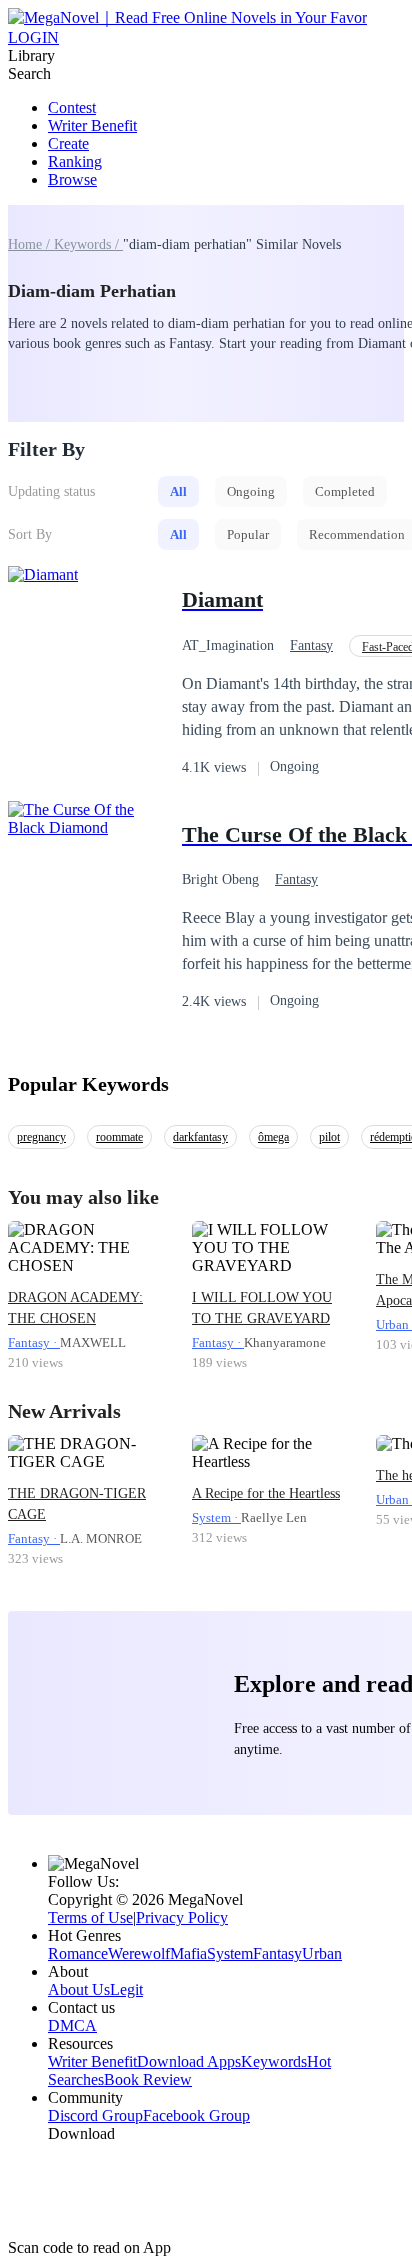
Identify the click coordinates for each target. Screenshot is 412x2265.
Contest (72, 107)
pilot (329, 1137)
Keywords (274, 2061)
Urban (322, 1953)
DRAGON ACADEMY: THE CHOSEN (75, 1308)
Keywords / (88, 244)
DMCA (72, 2025)
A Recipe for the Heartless (266, 1493)
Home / (31, 244)
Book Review (148, 2079)
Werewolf (139, 1953)
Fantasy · (34, 1342)
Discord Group (95, 2115)
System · (216, 1517)
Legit (126, 1989)
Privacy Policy (182, 1917)
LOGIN (33, 37)
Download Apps (189, 2061)
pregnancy (41, 1137)
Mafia (188, 1953)
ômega (273, 1137)
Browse (72, 179)
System (230, 1953)
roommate (119, 1137)
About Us (79, 1989)
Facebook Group (196, 2115)
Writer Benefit (92, 125)
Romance (78, 1953)
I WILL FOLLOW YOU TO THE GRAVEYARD (262, 1308)
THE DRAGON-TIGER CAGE (77, 1504)
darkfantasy (200, 1137)
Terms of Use (90, 1917)
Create (68, 143)
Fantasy (311, 645)
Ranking (75, 161)
